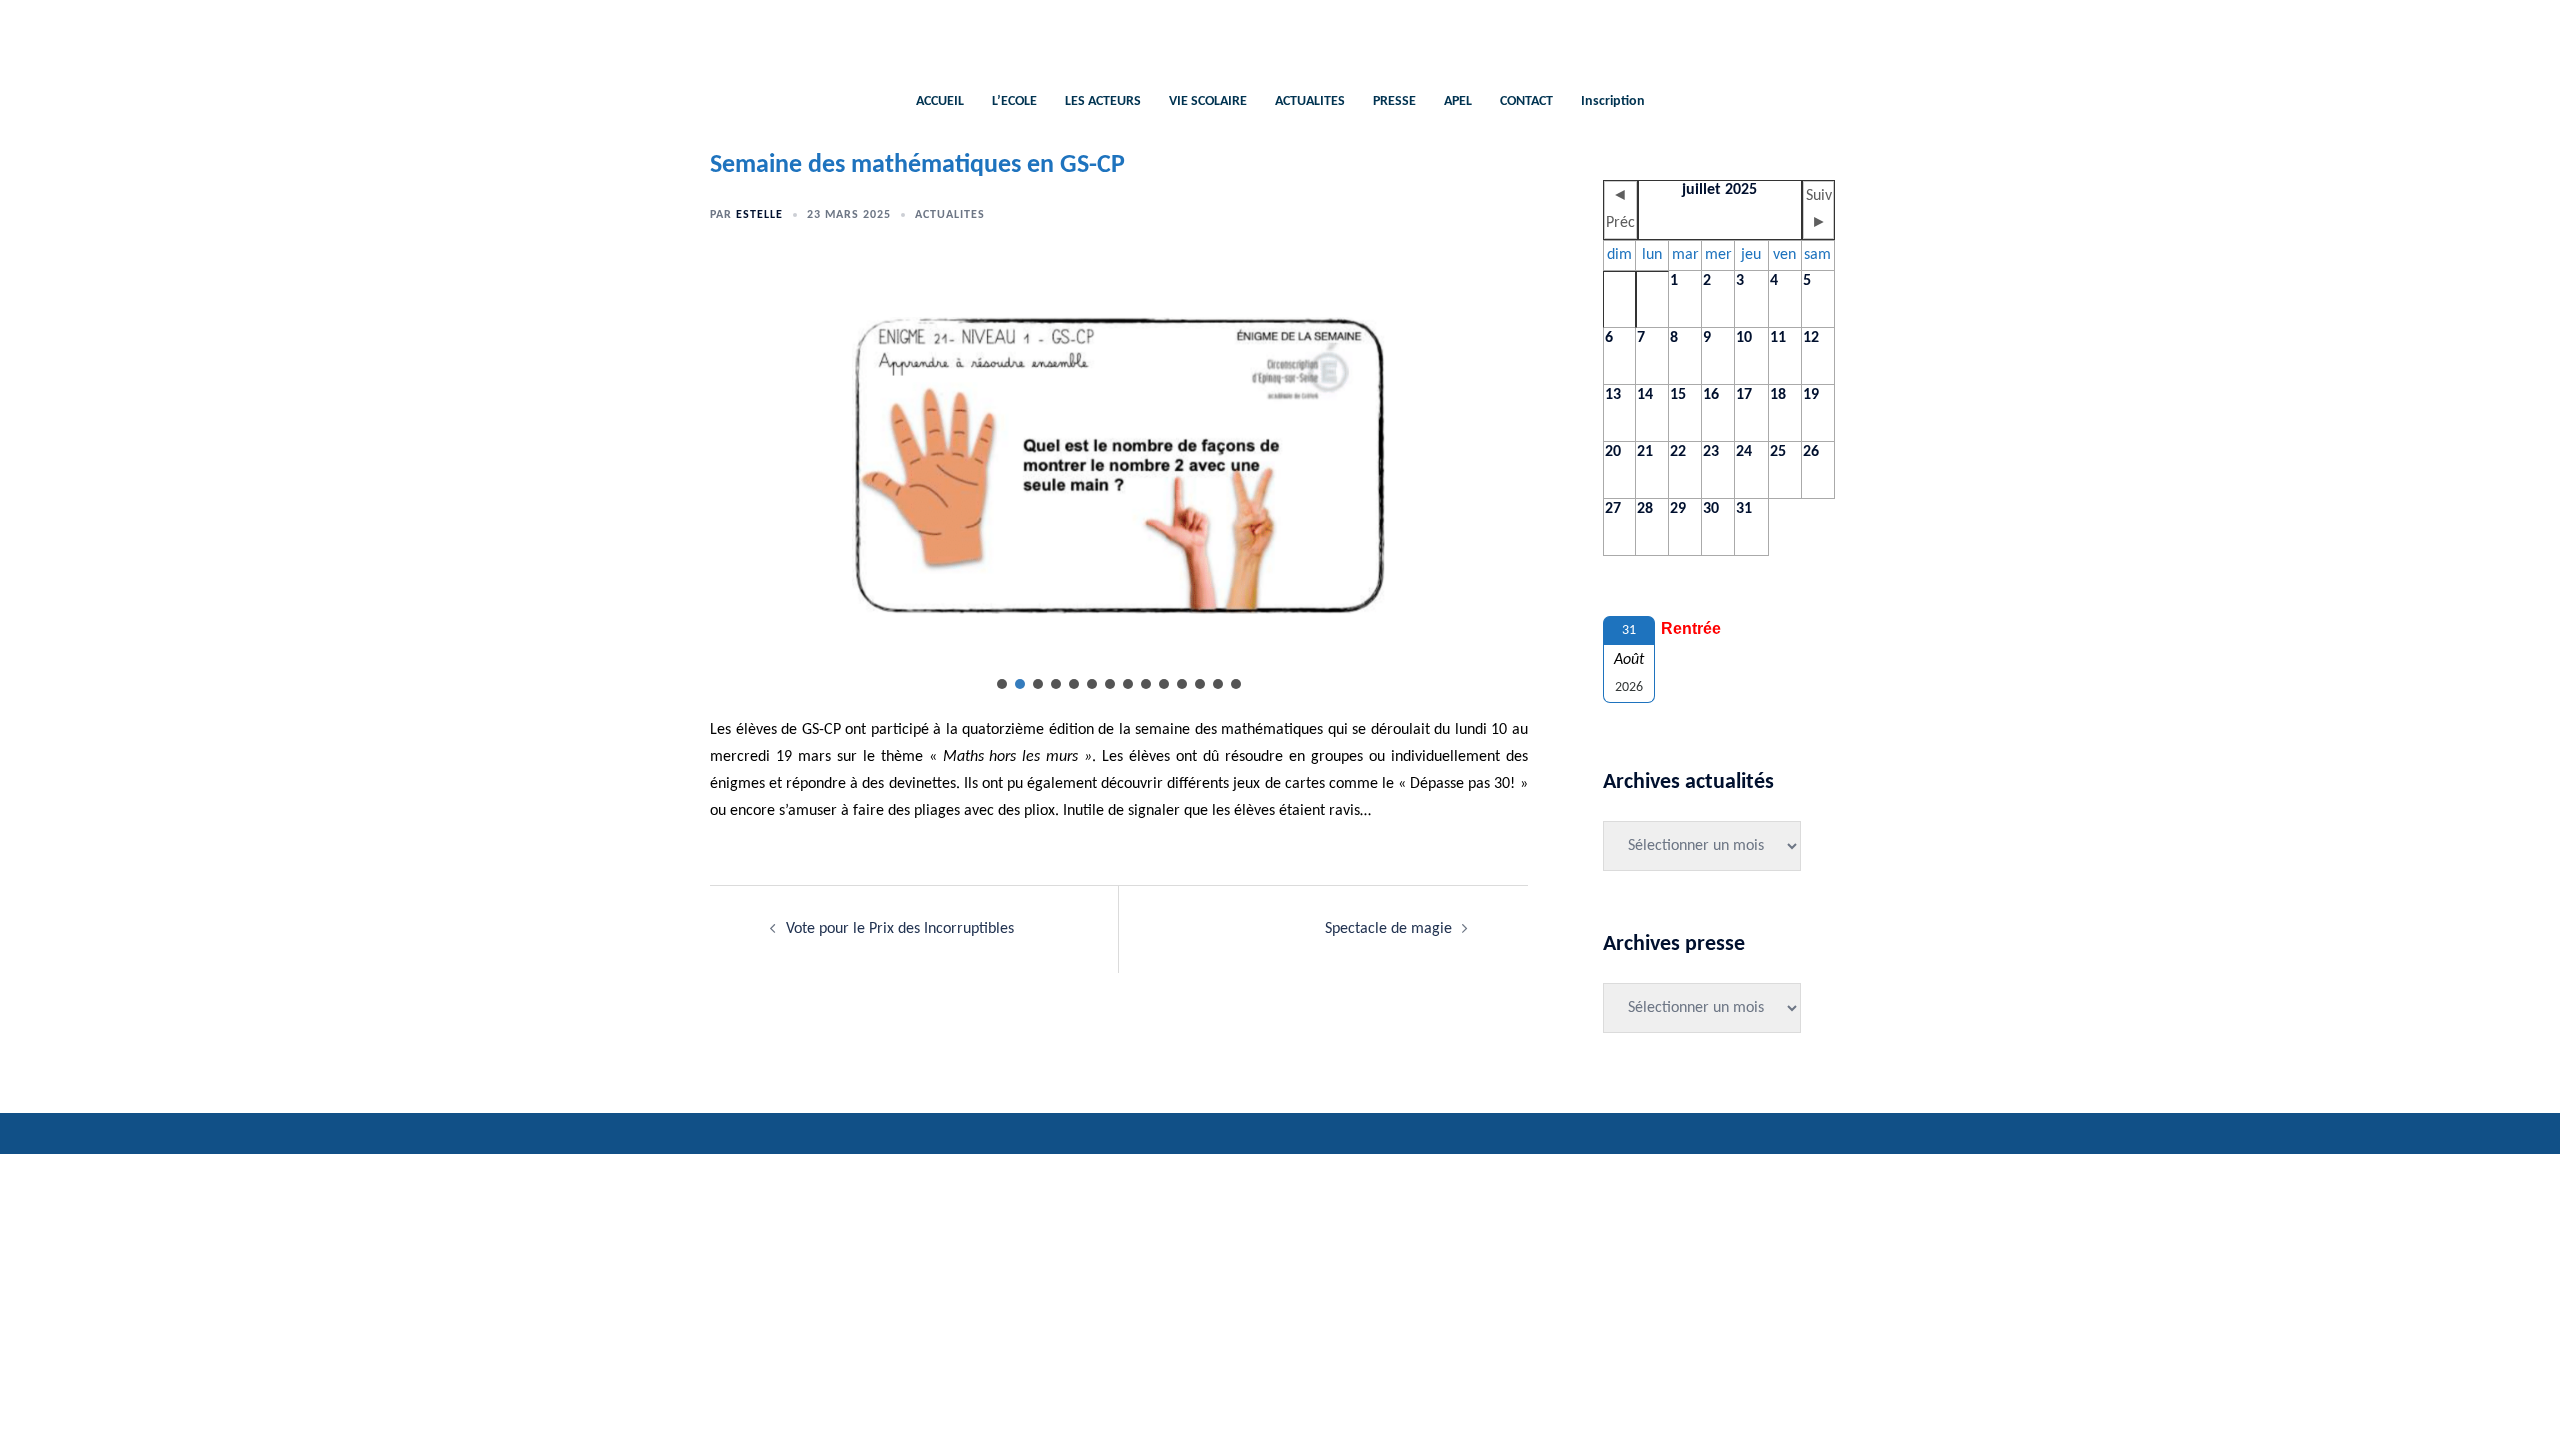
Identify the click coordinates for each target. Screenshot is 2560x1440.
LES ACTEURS (1103, 101)
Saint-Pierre (1280, 35)
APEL (1458, 101)
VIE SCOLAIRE (1208, 101)
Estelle (759, 215)
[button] (1002, 684)
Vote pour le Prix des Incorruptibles (900, 929)
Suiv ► (1819, 209)
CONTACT (1526, 101)
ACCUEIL (940, 101)
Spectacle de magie (1388, 929)
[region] (1119, 479)
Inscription (1613, 101)
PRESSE (1394, 101)
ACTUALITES (1310, 101)
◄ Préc (1620, 209)
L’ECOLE (1014, 101)
